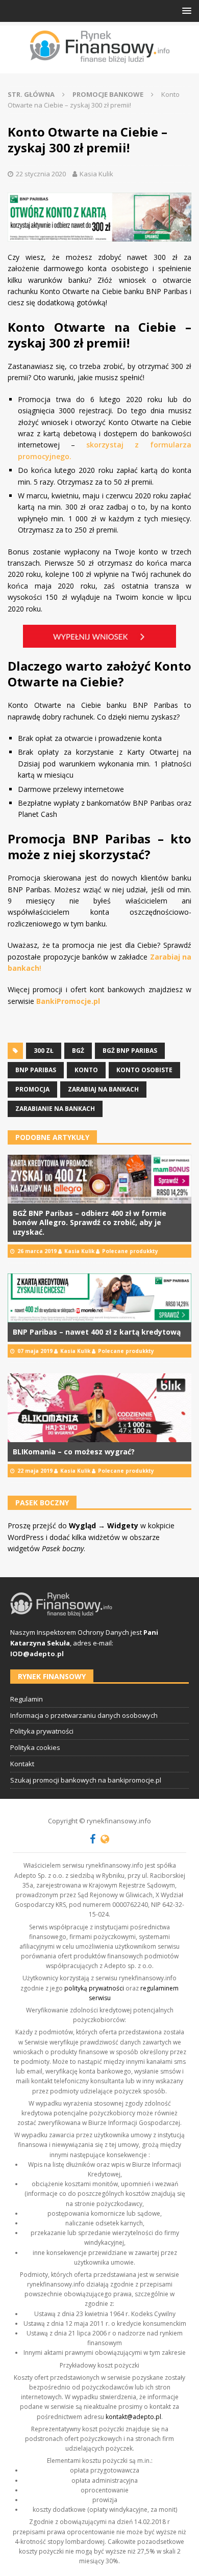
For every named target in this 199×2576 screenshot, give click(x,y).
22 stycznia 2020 (41, 174)
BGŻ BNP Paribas (130, 1051)
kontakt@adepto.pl (133, 2417)
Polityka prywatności (42, 1731)
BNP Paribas (36, 1070)
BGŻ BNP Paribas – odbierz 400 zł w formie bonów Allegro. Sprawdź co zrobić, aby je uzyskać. (90, 1222)
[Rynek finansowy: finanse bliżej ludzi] (99, 47)
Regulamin (27, 1699)
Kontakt (22, 1764)
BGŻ (78, 1051)
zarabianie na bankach (55, 1109)
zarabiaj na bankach (103, 1089)
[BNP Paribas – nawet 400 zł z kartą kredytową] (99, 1298)
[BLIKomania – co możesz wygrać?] (99, 1408)
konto (86, 1070)
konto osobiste (144, 1070)
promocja (32, 1089)
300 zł (44, 1051)
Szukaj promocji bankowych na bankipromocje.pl (86, 1780)
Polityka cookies (35, 1747)
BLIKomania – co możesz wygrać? (74, 1452)
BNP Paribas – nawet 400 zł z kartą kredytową (97, 1332)
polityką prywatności (94, 1988)
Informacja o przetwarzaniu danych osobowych (84, 1715)
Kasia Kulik (96, 174)
